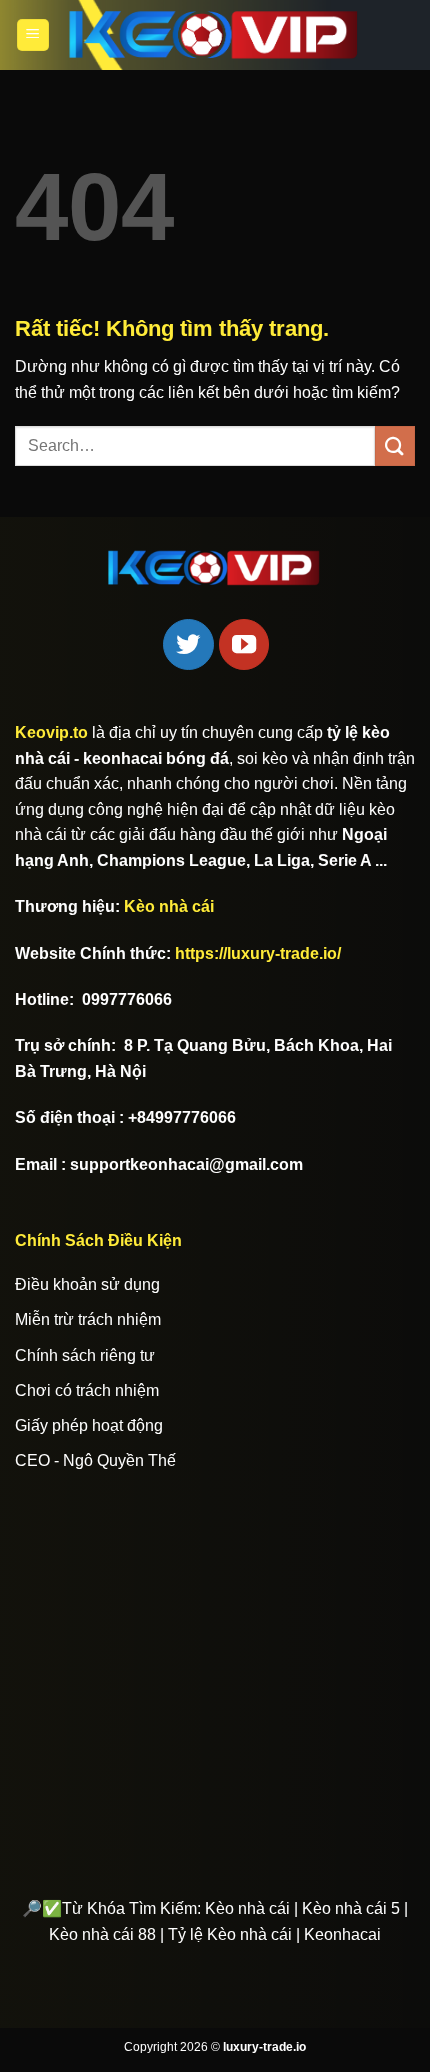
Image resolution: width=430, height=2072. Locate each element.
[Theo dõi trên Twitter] (188, 644)
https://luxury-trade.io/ (258, 953)
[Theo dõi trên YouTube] (244, 644)
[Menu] (33, 35)
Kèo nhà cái (169, 906)
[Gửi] (395, 445)
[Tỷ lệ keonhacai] (215, 35)
